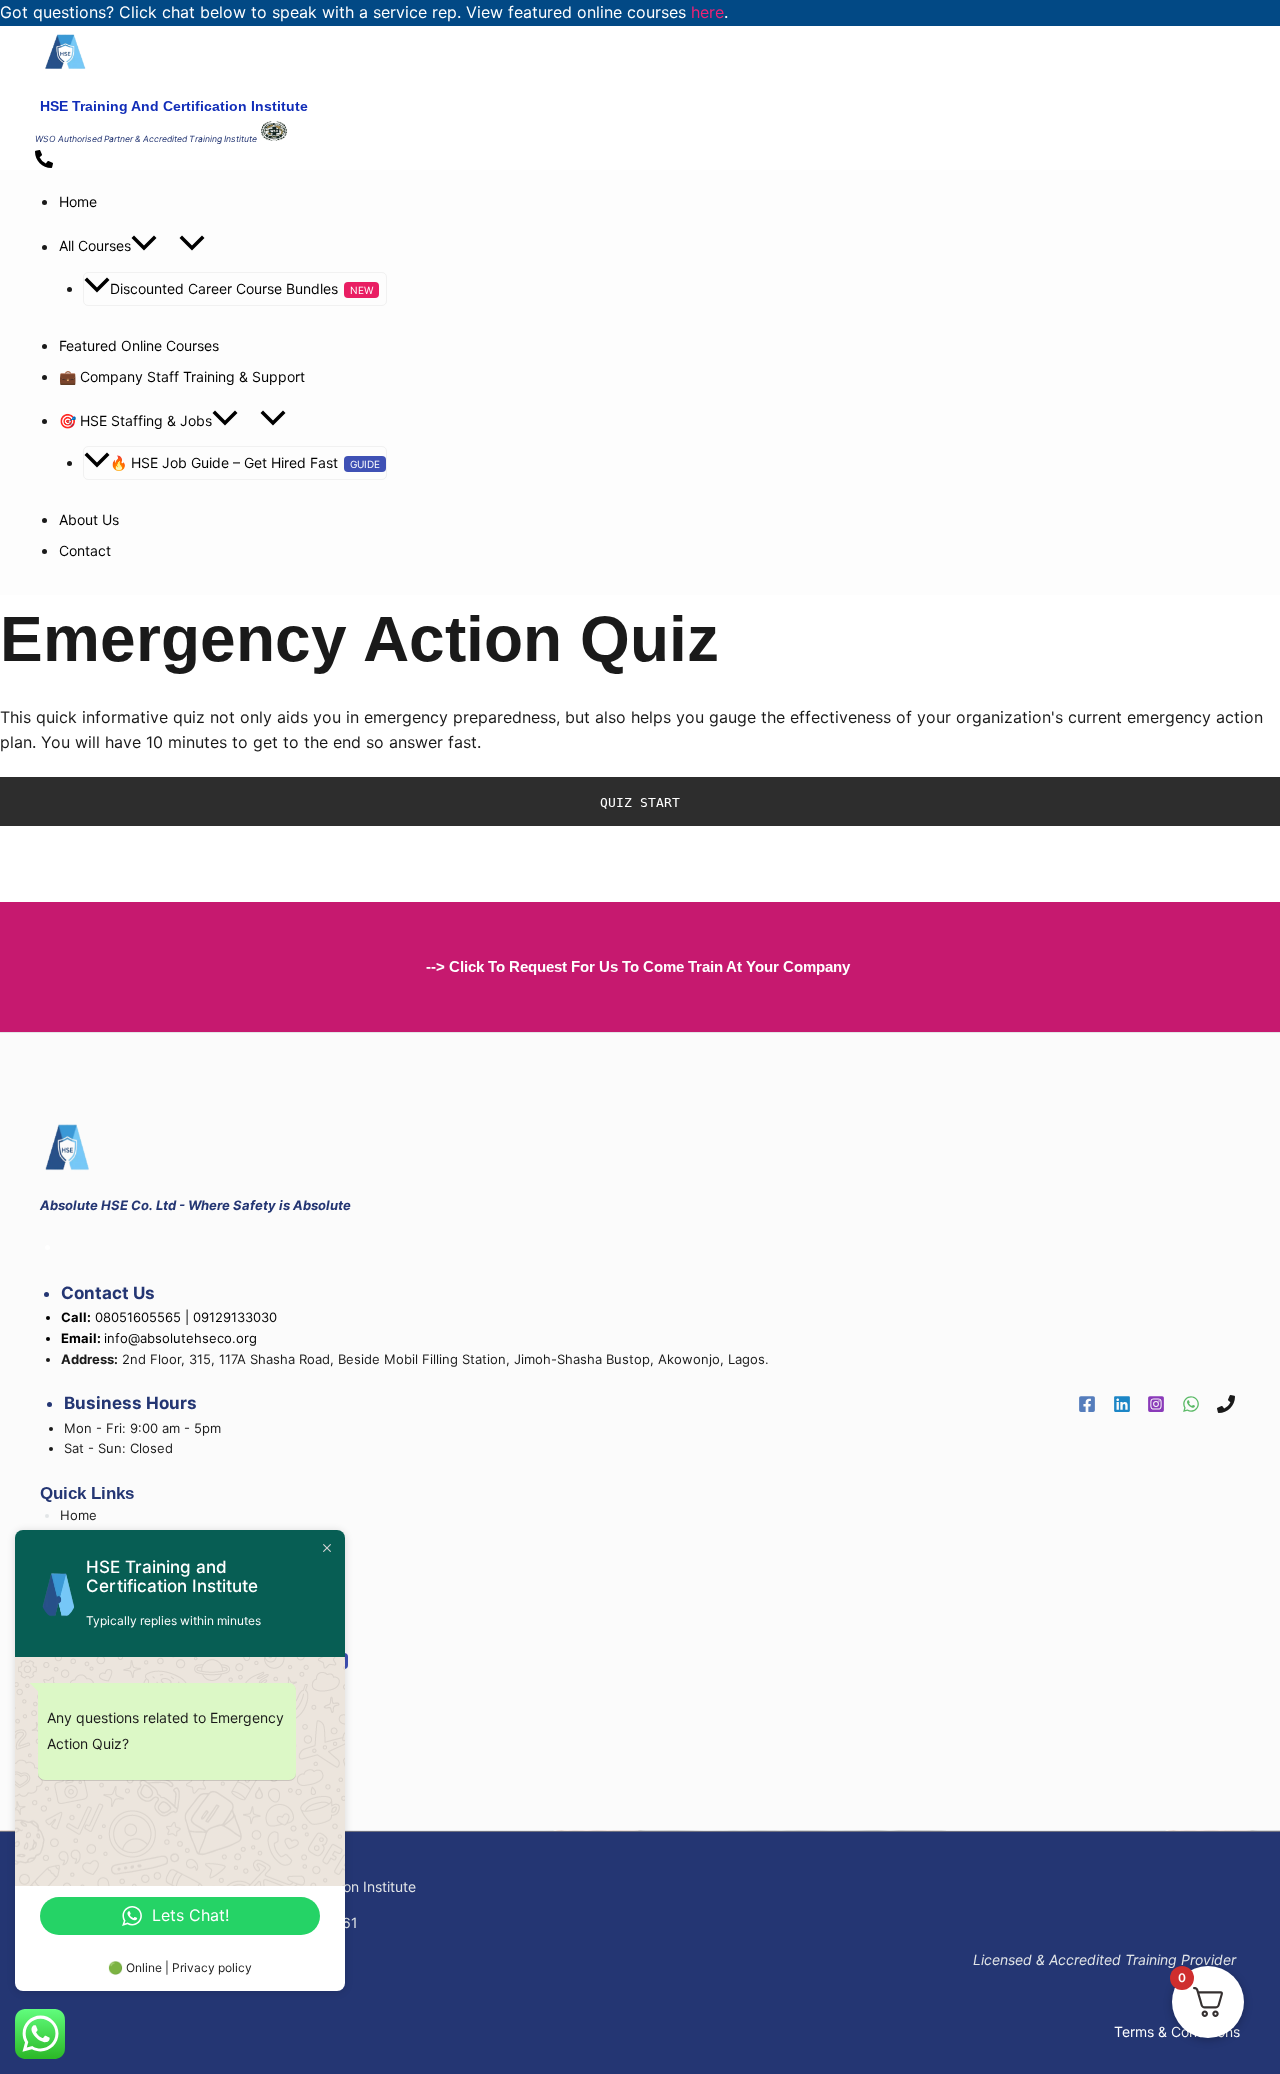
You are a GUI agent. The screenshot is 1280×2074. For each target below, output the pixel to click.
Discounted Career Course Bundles (224, 288)
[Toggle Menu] (192, 244)
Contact (85, 550)
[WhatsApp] (1191, 1405)
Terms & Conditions (1177, 2031)
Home (78, 201)
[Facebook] (1087, 1405)
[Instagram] (1156, 1405)
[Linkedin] (1122, 1405)
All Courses (95, 246)
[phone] (47, 160)
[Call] (1226, 1405)
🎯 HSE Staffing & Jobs (135, 420)
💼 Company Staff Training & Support (182, 376)
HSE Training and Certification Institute (174, 106)
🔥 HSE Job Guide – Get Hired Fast (224, 462)
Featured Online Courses (139, 345)
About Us (89, 519)
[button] (144, 246)
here (707, 12)
